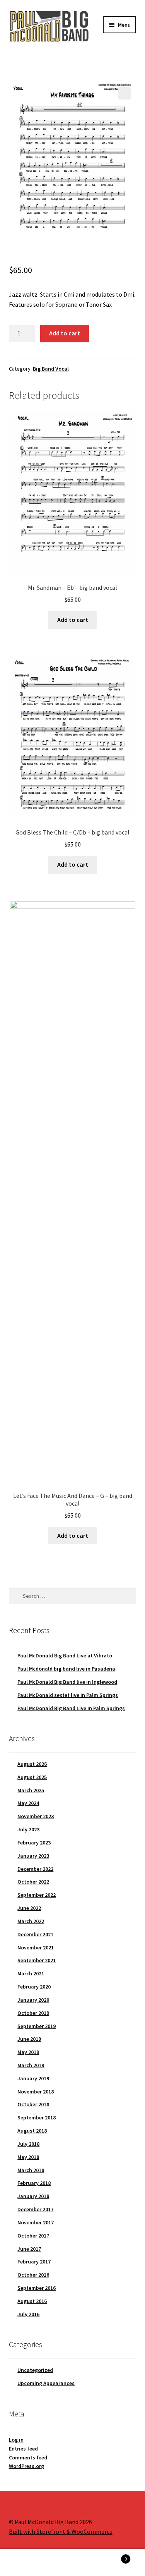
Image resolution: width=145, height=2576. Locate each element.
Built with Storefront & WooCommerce (61, 2531)
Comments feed (28, 2458)
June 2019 (29, 2039)
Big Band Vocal (51, 369)
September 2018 (37, 2117)
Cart (112, 2556)
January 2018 (33, 2196)
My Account (24, 2563)
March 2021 (31, 1973)
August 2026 (32, 1764)
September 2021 (37, 1960)
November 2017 (36, 2222)
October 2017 (33, 2236)
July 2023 (28, 1829)
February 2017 (34, 2262)
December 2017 (35, 2209)
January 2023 (33, 1856)
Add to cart (65, 333)
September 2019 (37, 2026)
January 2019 (33, 2078)
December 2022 (35, 1869)
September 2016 (37, 2288)
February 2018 (34, 2183)
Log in (16, 2440)
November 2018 (36, 2092)
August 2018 (32, 2131)
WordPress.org (26, 2466)
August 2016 (32, 2301)
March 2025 (31, 1790)
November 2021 (36, 1947)
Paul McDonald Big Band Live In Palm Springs (71, 1708)
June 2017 (29, 2249)
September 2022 (37, 1895)
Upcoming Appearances (46, 2383)
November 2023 (36, 1816)
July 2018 (28, 2144)
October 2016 (33, 2275)
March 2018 (31, 2170)
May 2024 (28, 1803)
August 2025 (32, 1777)
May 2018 (28, 2157)
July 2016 (28, 2314)
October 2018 (33, 2104)
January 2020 (33, 2000)
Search (72, 2563)
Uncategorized (35, 2370)
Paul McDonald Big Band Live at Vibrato (65, 1656)
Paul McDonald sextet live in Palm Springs (68, 1695)
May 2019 (28, 2052)
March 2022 (31, 1921)
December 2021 (35, 1934)
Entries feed (23, 2449)
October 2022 (33, 1882)
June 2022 (29, 1908)
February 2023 (34, 1843)
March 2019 (31, 2065)
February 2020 (34, 1987)
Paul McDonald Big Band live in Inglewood (67, 1682)
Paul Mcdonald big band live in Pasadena (66, 1669)
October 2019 (33, 2013)
